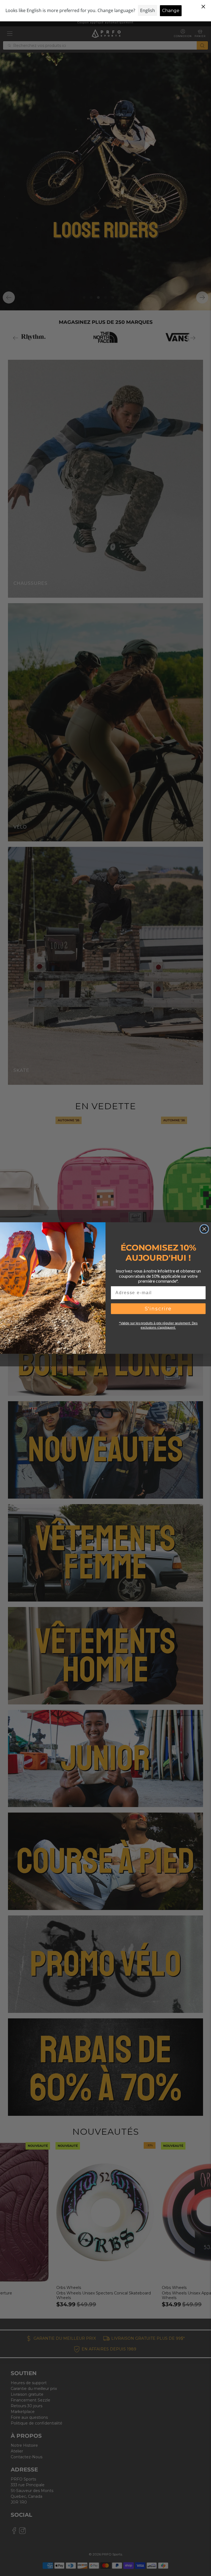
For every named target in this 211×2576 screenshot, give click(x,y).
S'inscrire (158, 1309)
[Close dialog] (204, 1229)
